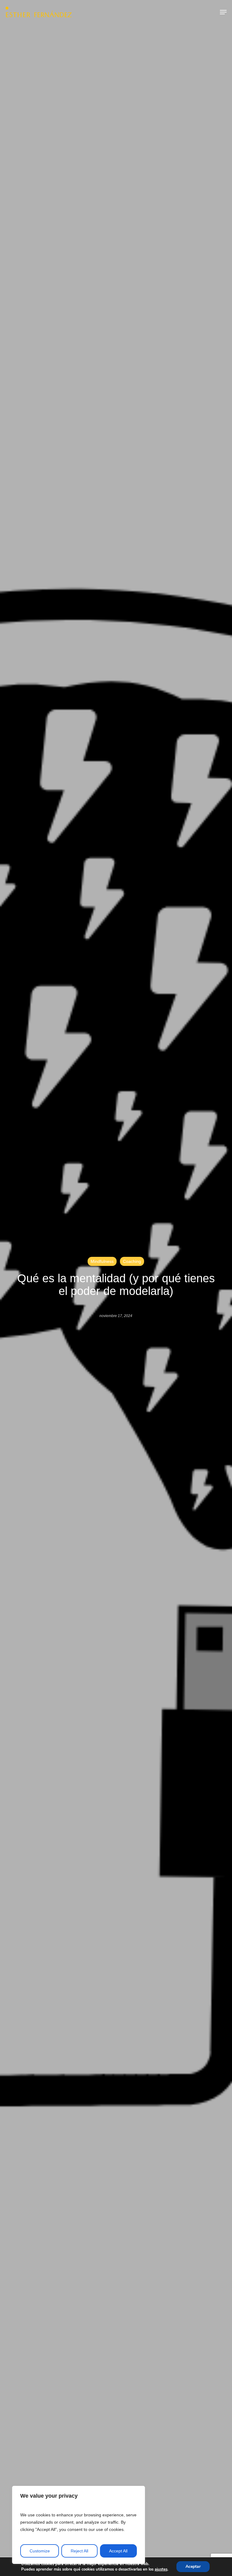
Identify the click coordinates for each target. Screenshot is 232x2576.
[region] (79, 2525)
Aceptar (193, 2566)
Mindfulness (102, 1261)
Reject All (79, 2551)
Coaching (132, 1261)
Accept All (118, 2551)
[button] (223, 12)
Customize (40, 2551)
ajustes (161, 2569)
